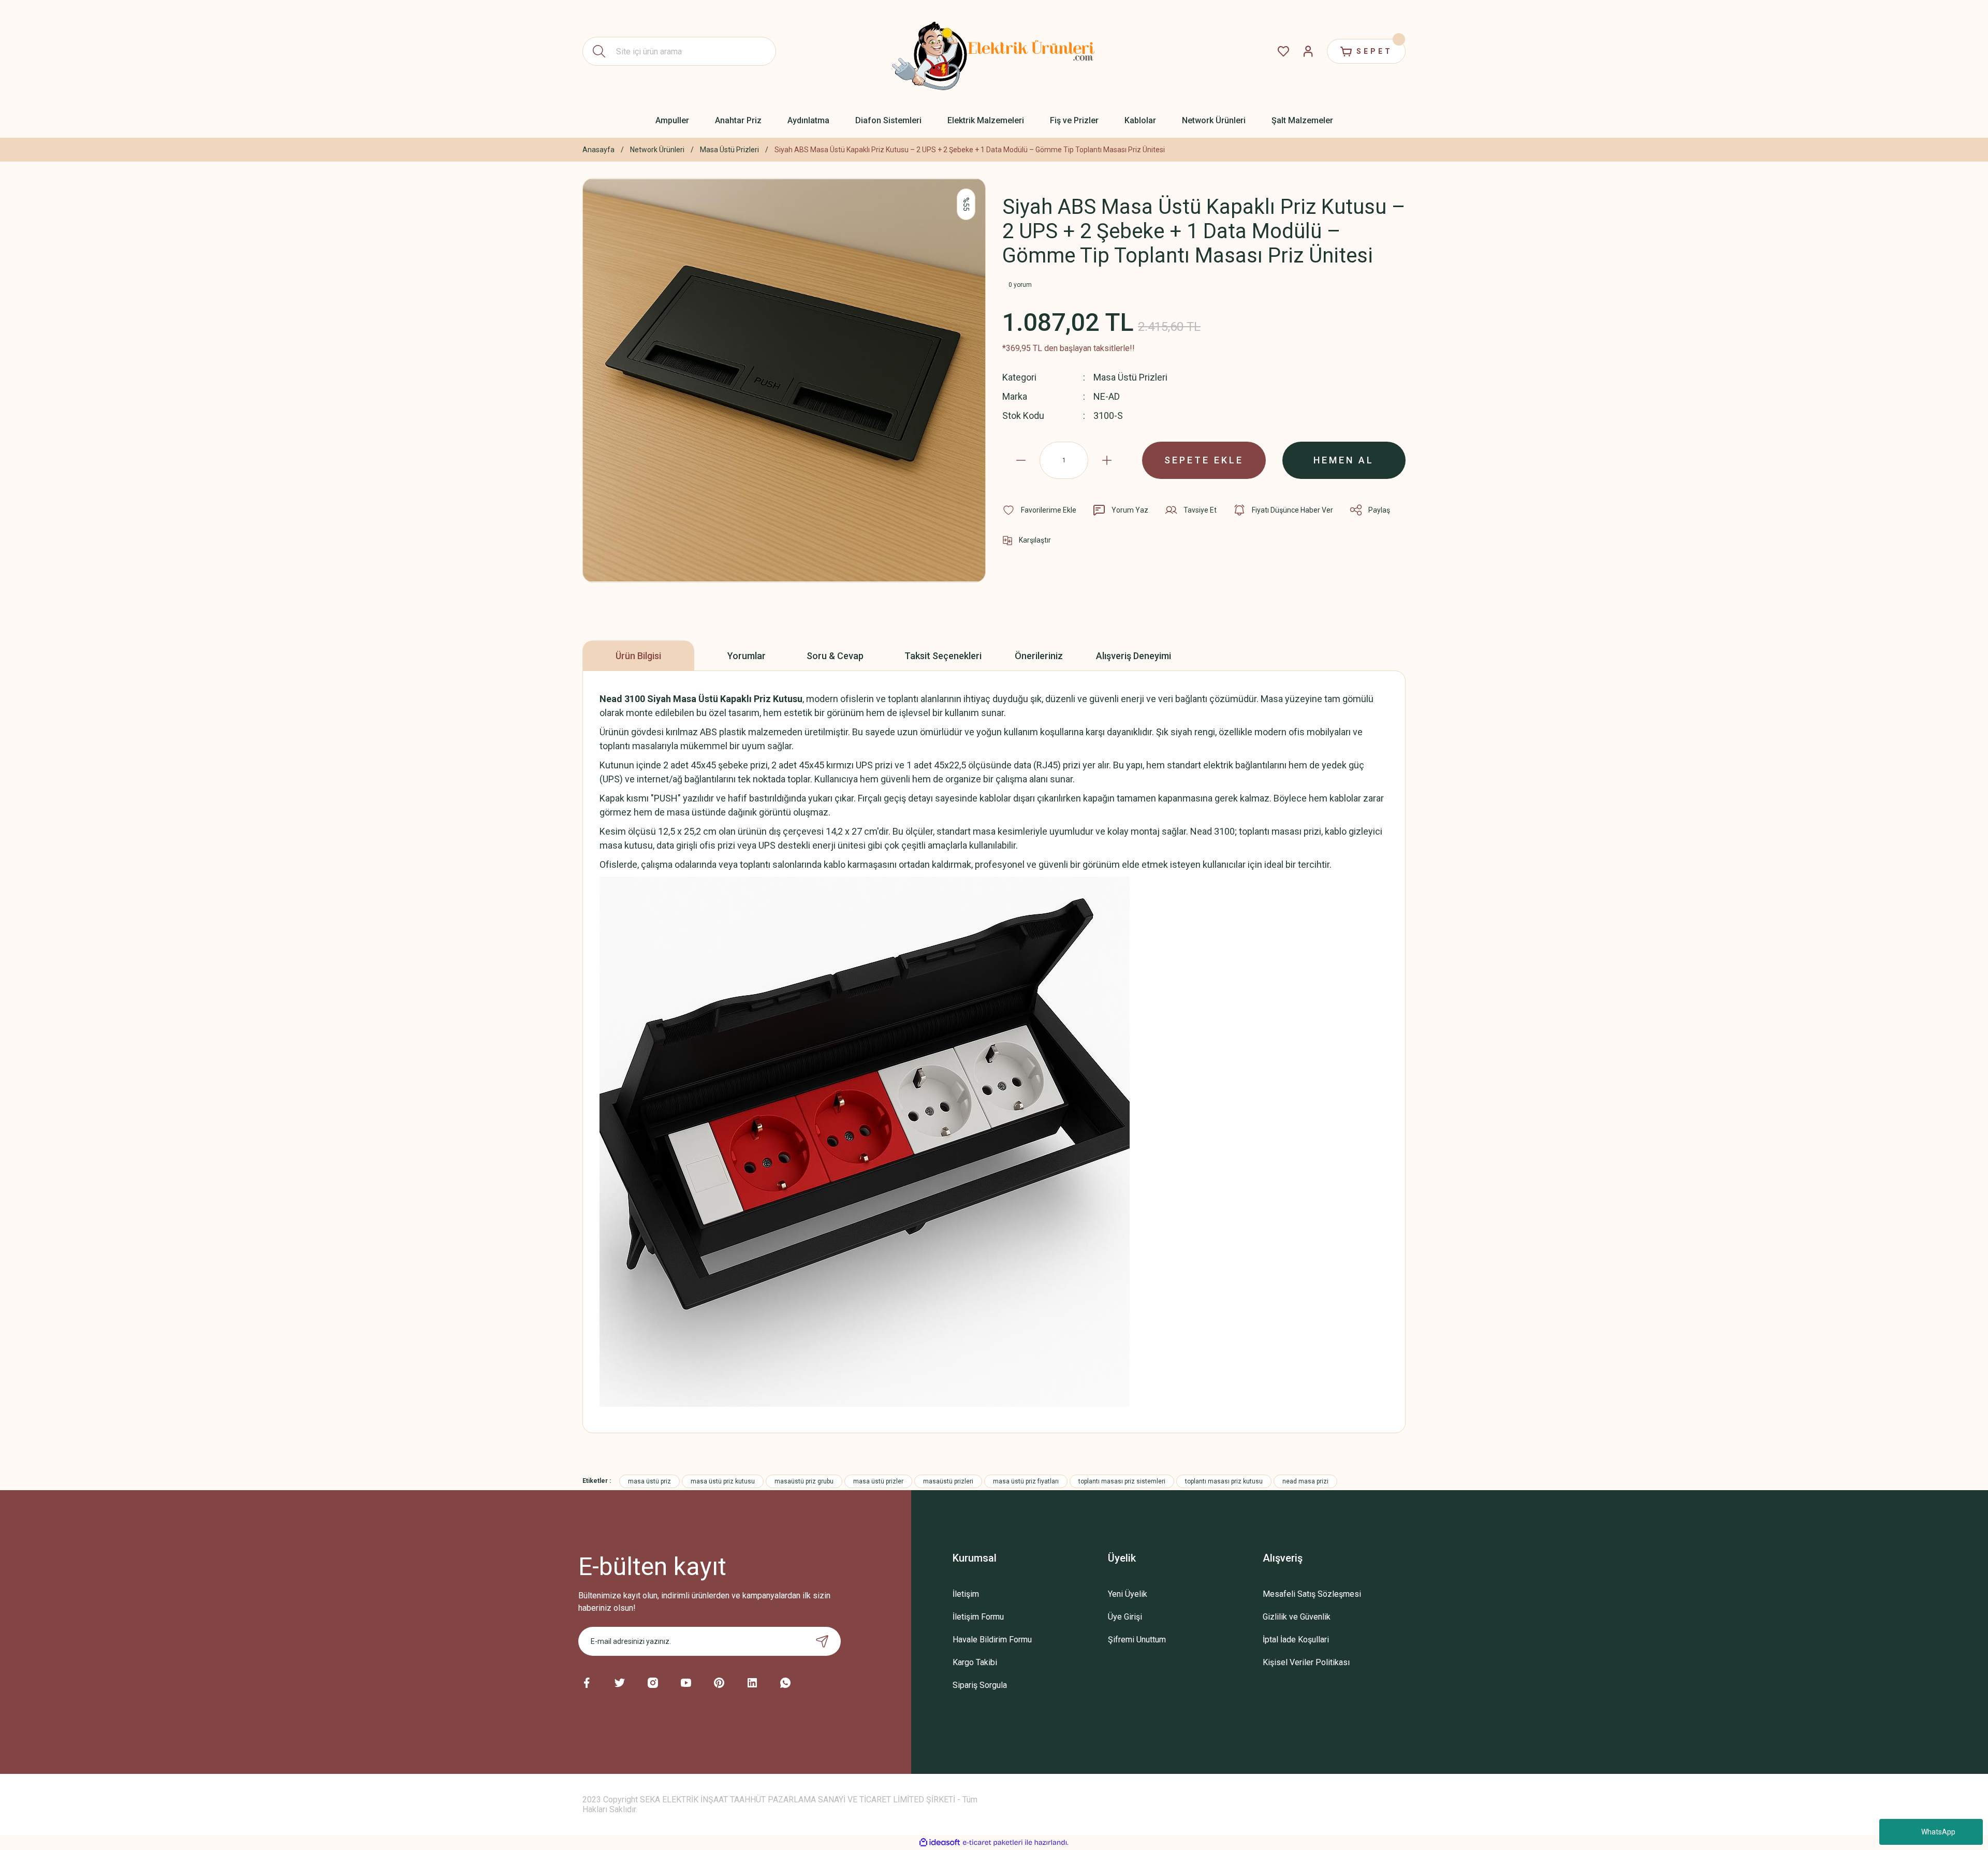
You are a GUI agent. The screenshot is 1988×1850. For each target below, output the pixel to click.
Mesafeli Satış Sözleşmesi (1312, 1594)
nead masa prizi (1305, 1481)
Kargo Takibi (975, 1662)
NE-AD (1107, 396)
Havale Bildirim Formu (992, 1640)
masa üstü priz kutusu (723, 1481)
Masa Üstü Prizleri (1130, 377)
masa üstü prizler (878, 1481)
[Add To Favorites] (1039, 510)
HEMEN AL (1344, 460)
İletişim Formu (978, 1617)
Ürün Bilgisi (638, 656)
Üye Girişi (1125, 1617)
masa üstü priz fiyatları (1026, 1481)
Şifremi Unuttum (1137, 1640)
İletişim (966, 1594)
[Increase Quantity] (1107, 460)
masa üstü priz (649, 1481)
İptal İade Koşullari (1296, 1640)
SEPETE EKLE (1204, 460)
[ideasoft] (940, 1842)
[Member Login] (1308, 51)
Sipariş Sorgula (980, 1685)
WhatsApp (1938, 1832)
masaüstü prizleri (948, 1481)
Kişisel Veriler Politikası (1306, 1662)
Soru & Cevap (835, 656)
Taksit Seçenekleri (943, 656)
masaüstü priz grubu (804, 1481)
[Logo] (994, 51)
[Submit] (822, 1641)
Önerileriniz (1039, 656)
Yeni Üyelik (1128, 1594)
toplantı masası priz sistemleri (1122, 1481)
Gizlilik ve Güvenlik (1297, 1617)
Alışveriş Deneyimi (1134, 656)
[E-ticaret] (993, 1843)
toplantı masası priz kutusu (1224, 1481)
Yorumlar (747, 656)
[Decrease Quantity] (1021, 460)
